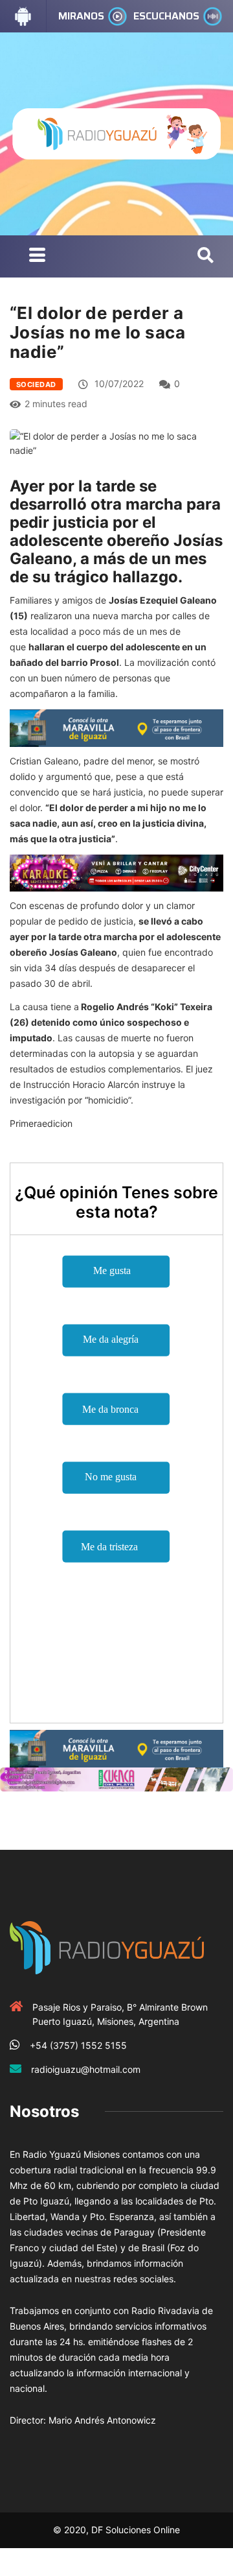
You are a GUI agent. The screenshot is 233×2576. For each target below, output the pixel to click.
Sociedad (36, 384)
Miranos (81, 16)
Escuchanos (166, 16)
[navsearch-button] (205, 256)
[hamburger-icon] (37, 256)
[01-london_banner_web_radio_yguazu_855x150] (116, 727)
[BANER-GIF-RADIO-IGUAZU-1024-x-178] (116, 872)
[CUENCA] (116, 1778)
